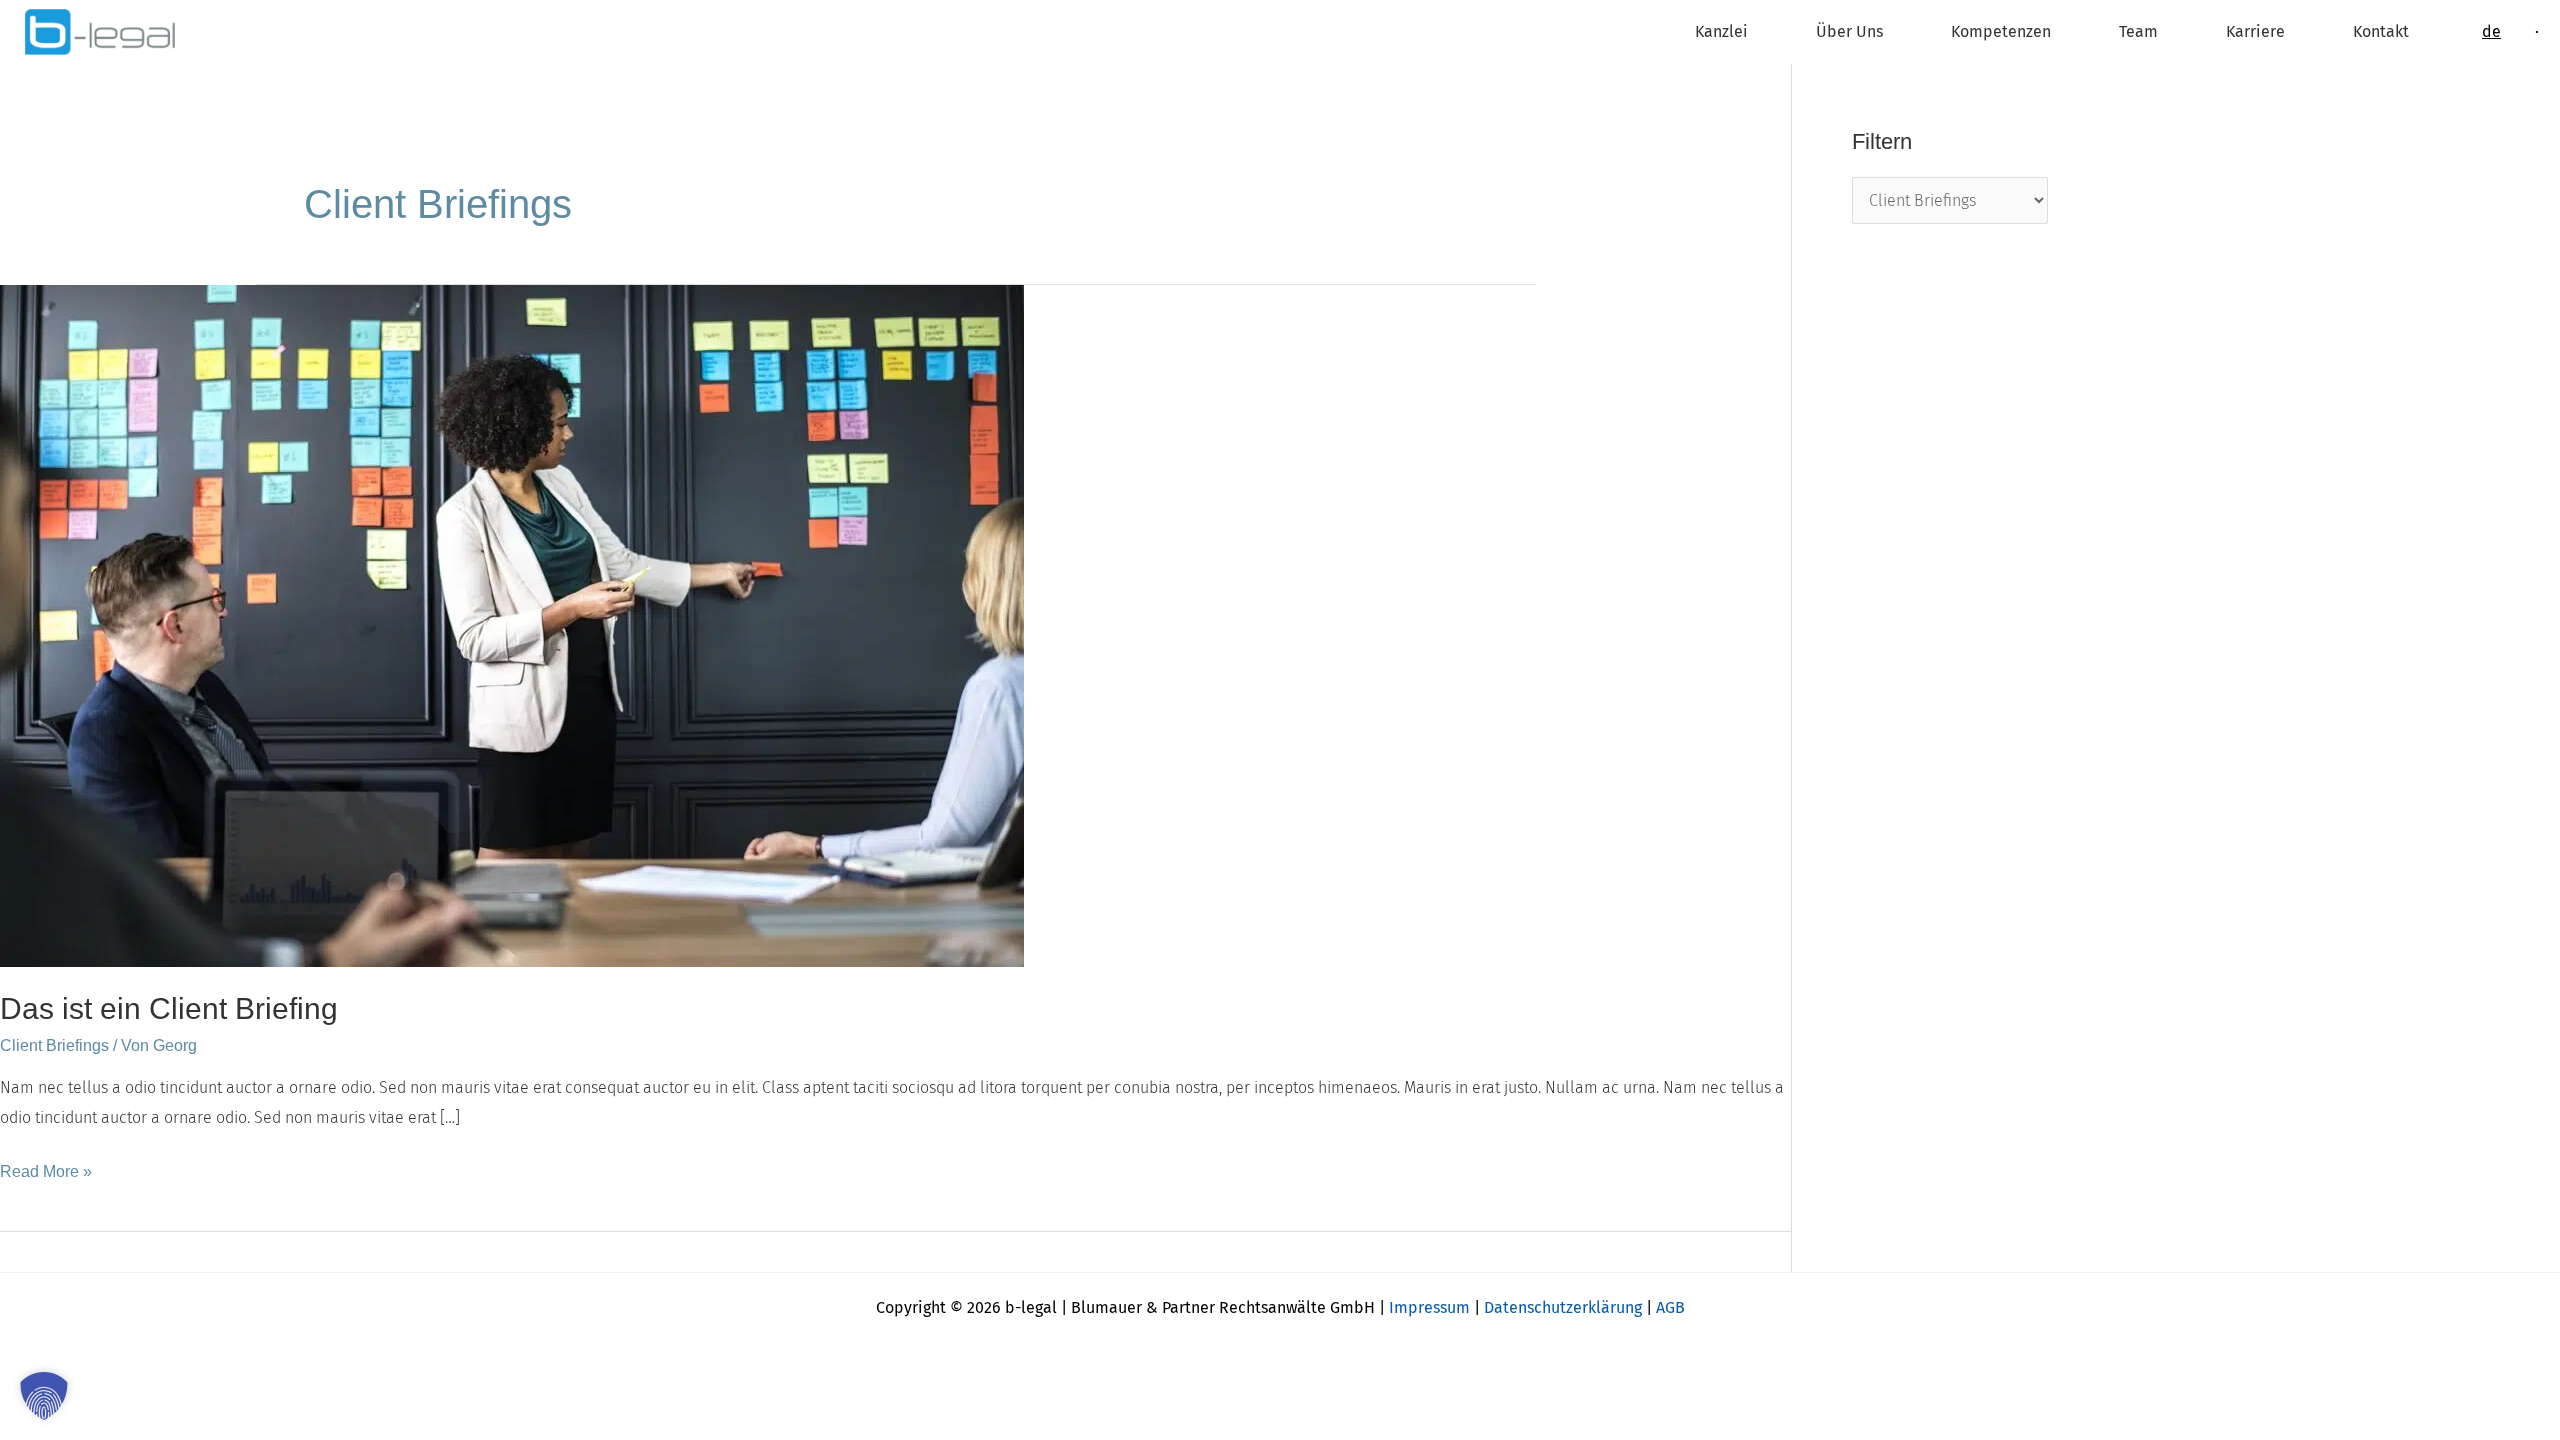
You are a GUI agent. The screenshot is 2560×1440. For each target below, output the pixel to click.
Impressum (1429, 1307)
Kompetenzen (2001, 31)
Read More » (46, 1168)
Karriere (2255, 31)
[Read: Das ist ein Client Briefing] (512, 624)
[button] (44, 1396)
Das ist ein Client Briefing (169, 1008)
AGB (1670, 1307)
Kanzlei (1721, 31)
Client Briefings (54, 1045)
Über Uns (1849, 31)
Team (2138, 31)
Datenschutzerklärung (1563, 1307)
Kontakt (2381, 31)
